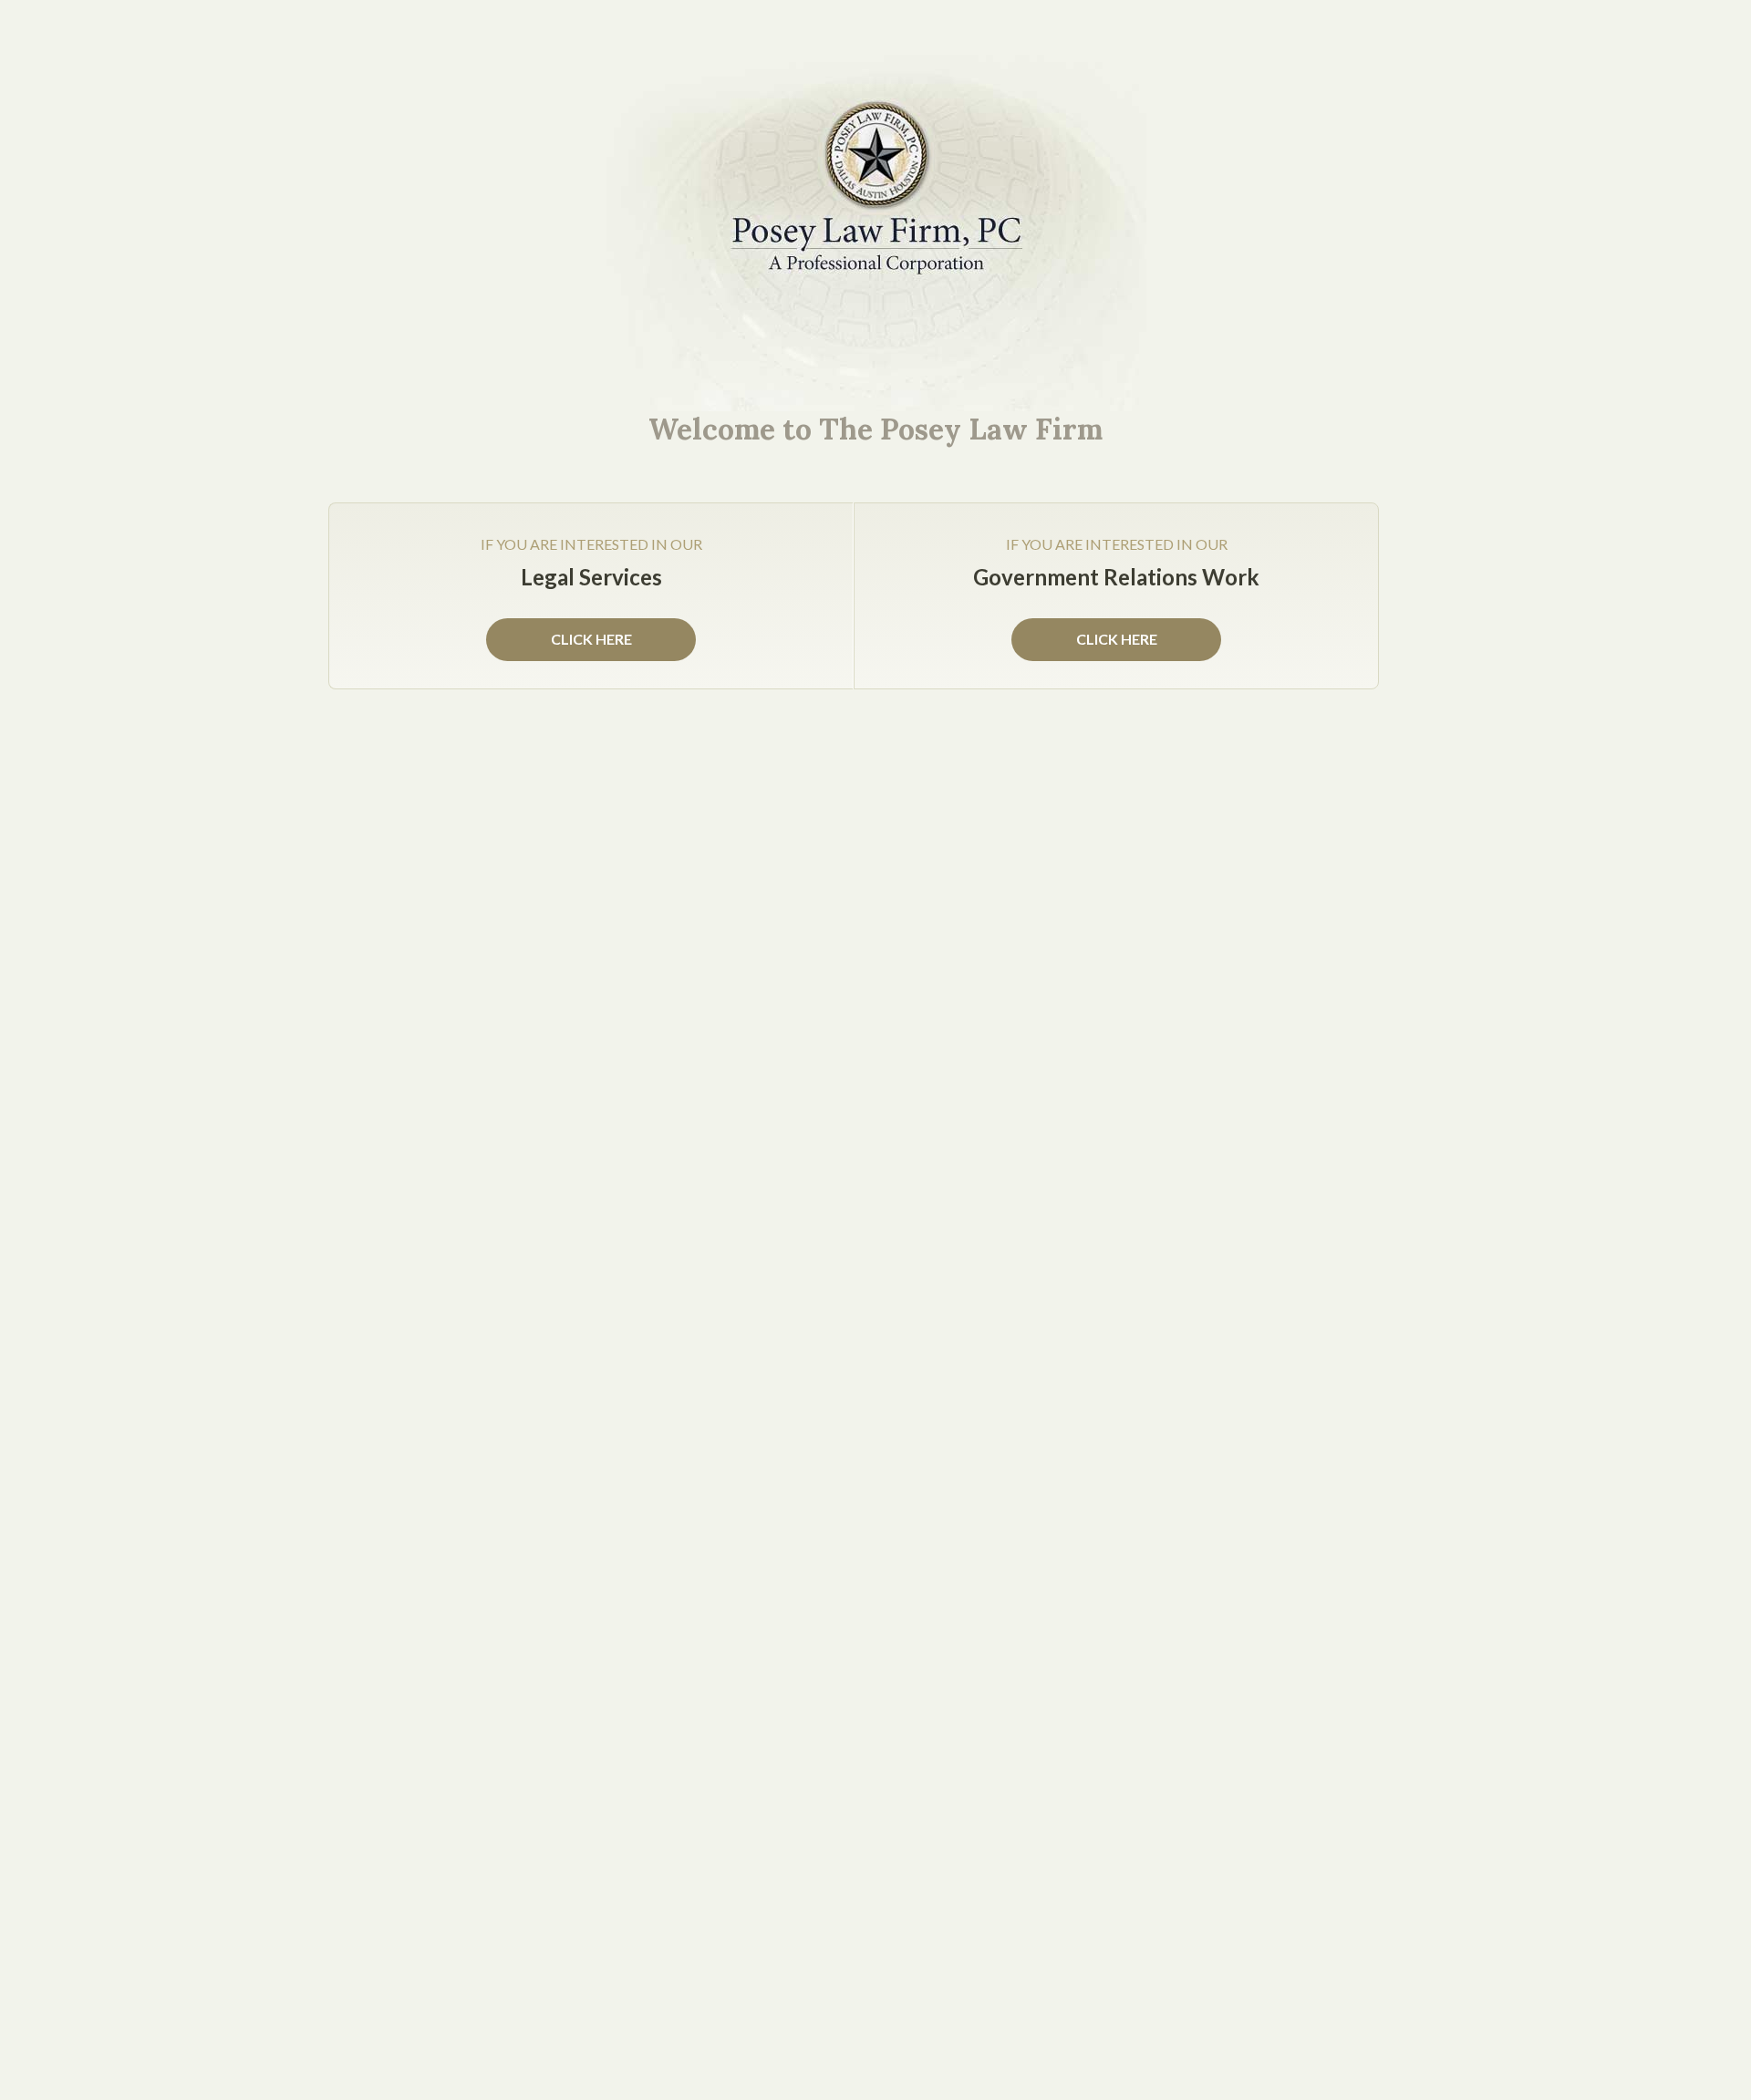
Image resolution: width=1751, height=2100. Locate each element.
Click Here (1117, 639)
